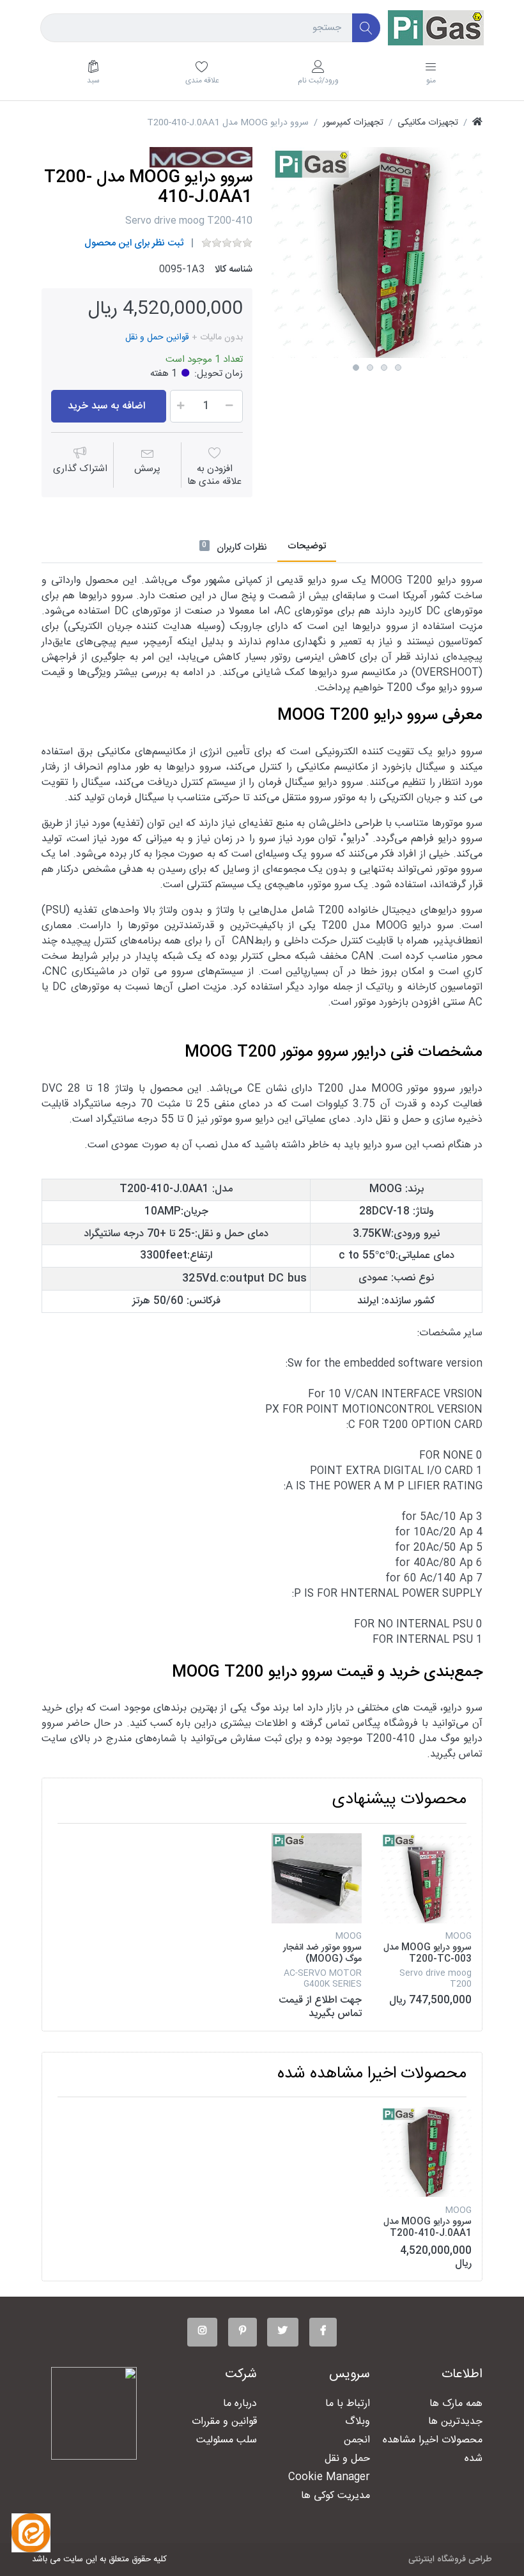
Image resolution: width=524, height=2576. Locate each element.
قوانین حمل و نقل (157, 338)
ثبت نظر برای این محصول (134, 243)
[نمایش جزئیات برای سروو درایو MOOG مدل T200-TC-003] (427, 1878)
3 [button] (384, 368)
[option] (377, 252)
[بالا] (477, 123)
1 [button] (356, 368)
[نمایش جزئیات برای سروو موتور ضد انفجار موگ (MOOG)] (317, 1878)
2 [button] (370, 368)
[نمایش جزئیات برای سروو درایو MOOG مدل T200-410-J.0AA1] (427, 2152)
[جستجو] (366, 28)
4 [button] (398, 368)
